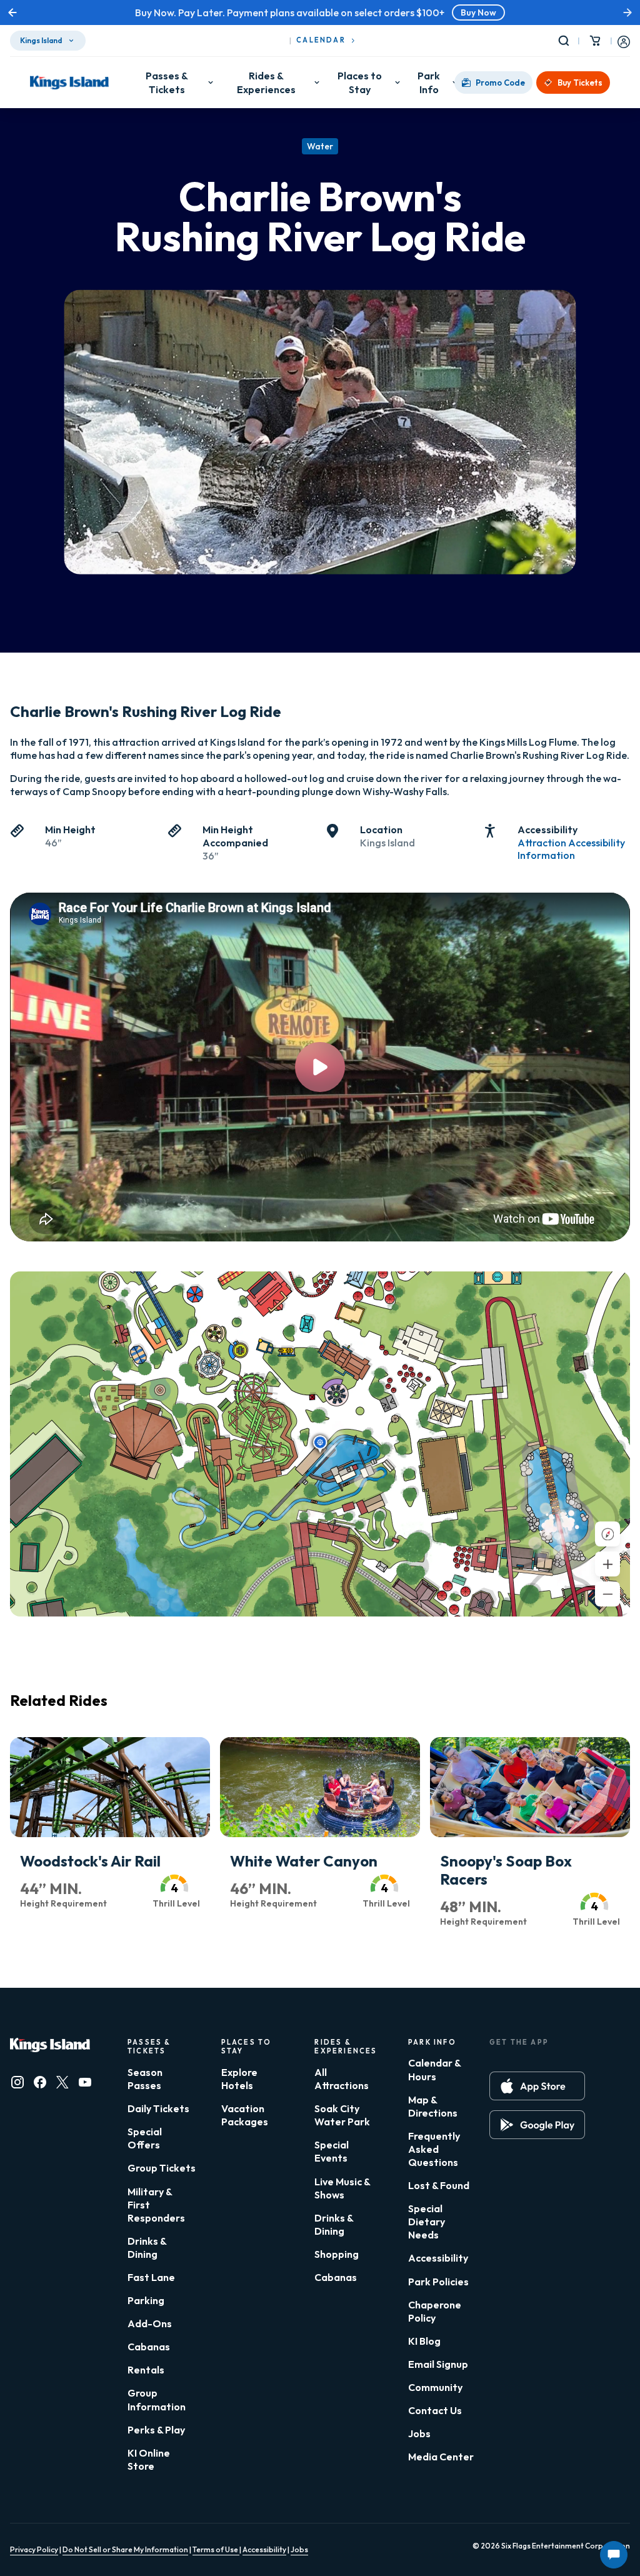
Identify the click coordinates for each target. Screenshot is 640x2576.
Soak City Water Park (342, 2115)
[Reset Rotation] (607, 1534)
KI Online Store (149, 2459)
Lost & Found (439, 2185)
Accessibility (438, 2258)
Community (435, 2387)
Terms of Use (216, 2549)
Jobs (419, 2433)
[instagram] (17, 2082)
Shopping (337, 2254)
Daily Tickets (158, 2108)
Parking (146, 2300)
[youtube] (85, 2082)
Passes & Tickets (167, 83)
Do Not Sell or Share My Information (125, 2549)
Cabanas (149, 2347)
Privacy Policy (34, 2549)
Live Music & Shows (342, 2188)
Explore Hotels (239, 2079)
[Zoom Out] (607, 1594)
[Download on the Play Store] (537, 2125)
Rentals (146, 2370)
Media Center (441, 2457)
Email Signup (438, 2364)
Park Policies (438, 2282)
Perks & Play (156, 2430)
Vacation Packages (245, 2115)
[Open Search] (566, 41)
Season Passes (145, 2079)
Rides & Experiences (266, 83)
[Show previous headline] (12, 13)
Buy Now (381, 13)
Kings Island (41, 40)
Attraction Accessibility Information (571, 849)
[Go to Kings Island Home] (69, 83)
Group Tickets (162, 2168)
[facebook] (40, 2082)
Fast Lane (151, 2277)
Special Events (332, 2151)
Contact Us (435, 2410)
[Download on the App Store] (537, 2086)
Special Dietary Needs (427, 2222)
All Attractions (342, 2079)
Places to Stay (360, 83)
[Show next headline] (627, 13)
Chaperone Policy (435, 2311)
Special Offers (145, 2138)
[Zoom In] (607, 1564)
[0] (595, 41)
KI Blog (424, 2341)
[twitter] (62, 2082)
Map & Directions (433, 2106)
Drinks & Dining (147, 2248)
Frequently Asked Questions (434, 2149)
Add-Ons (150, 2323)
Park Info (429, 83)
